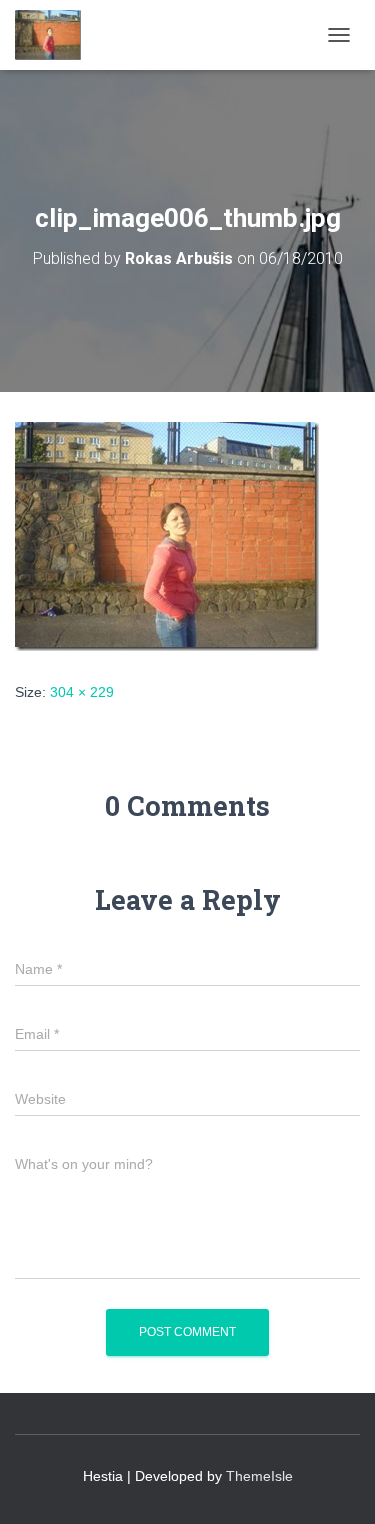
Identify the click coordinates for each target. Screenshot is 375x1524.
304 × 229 (82, 692)
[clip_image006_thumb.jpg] (167, 535)
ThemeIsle (259, 1476)
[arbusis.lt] (55, 35)
